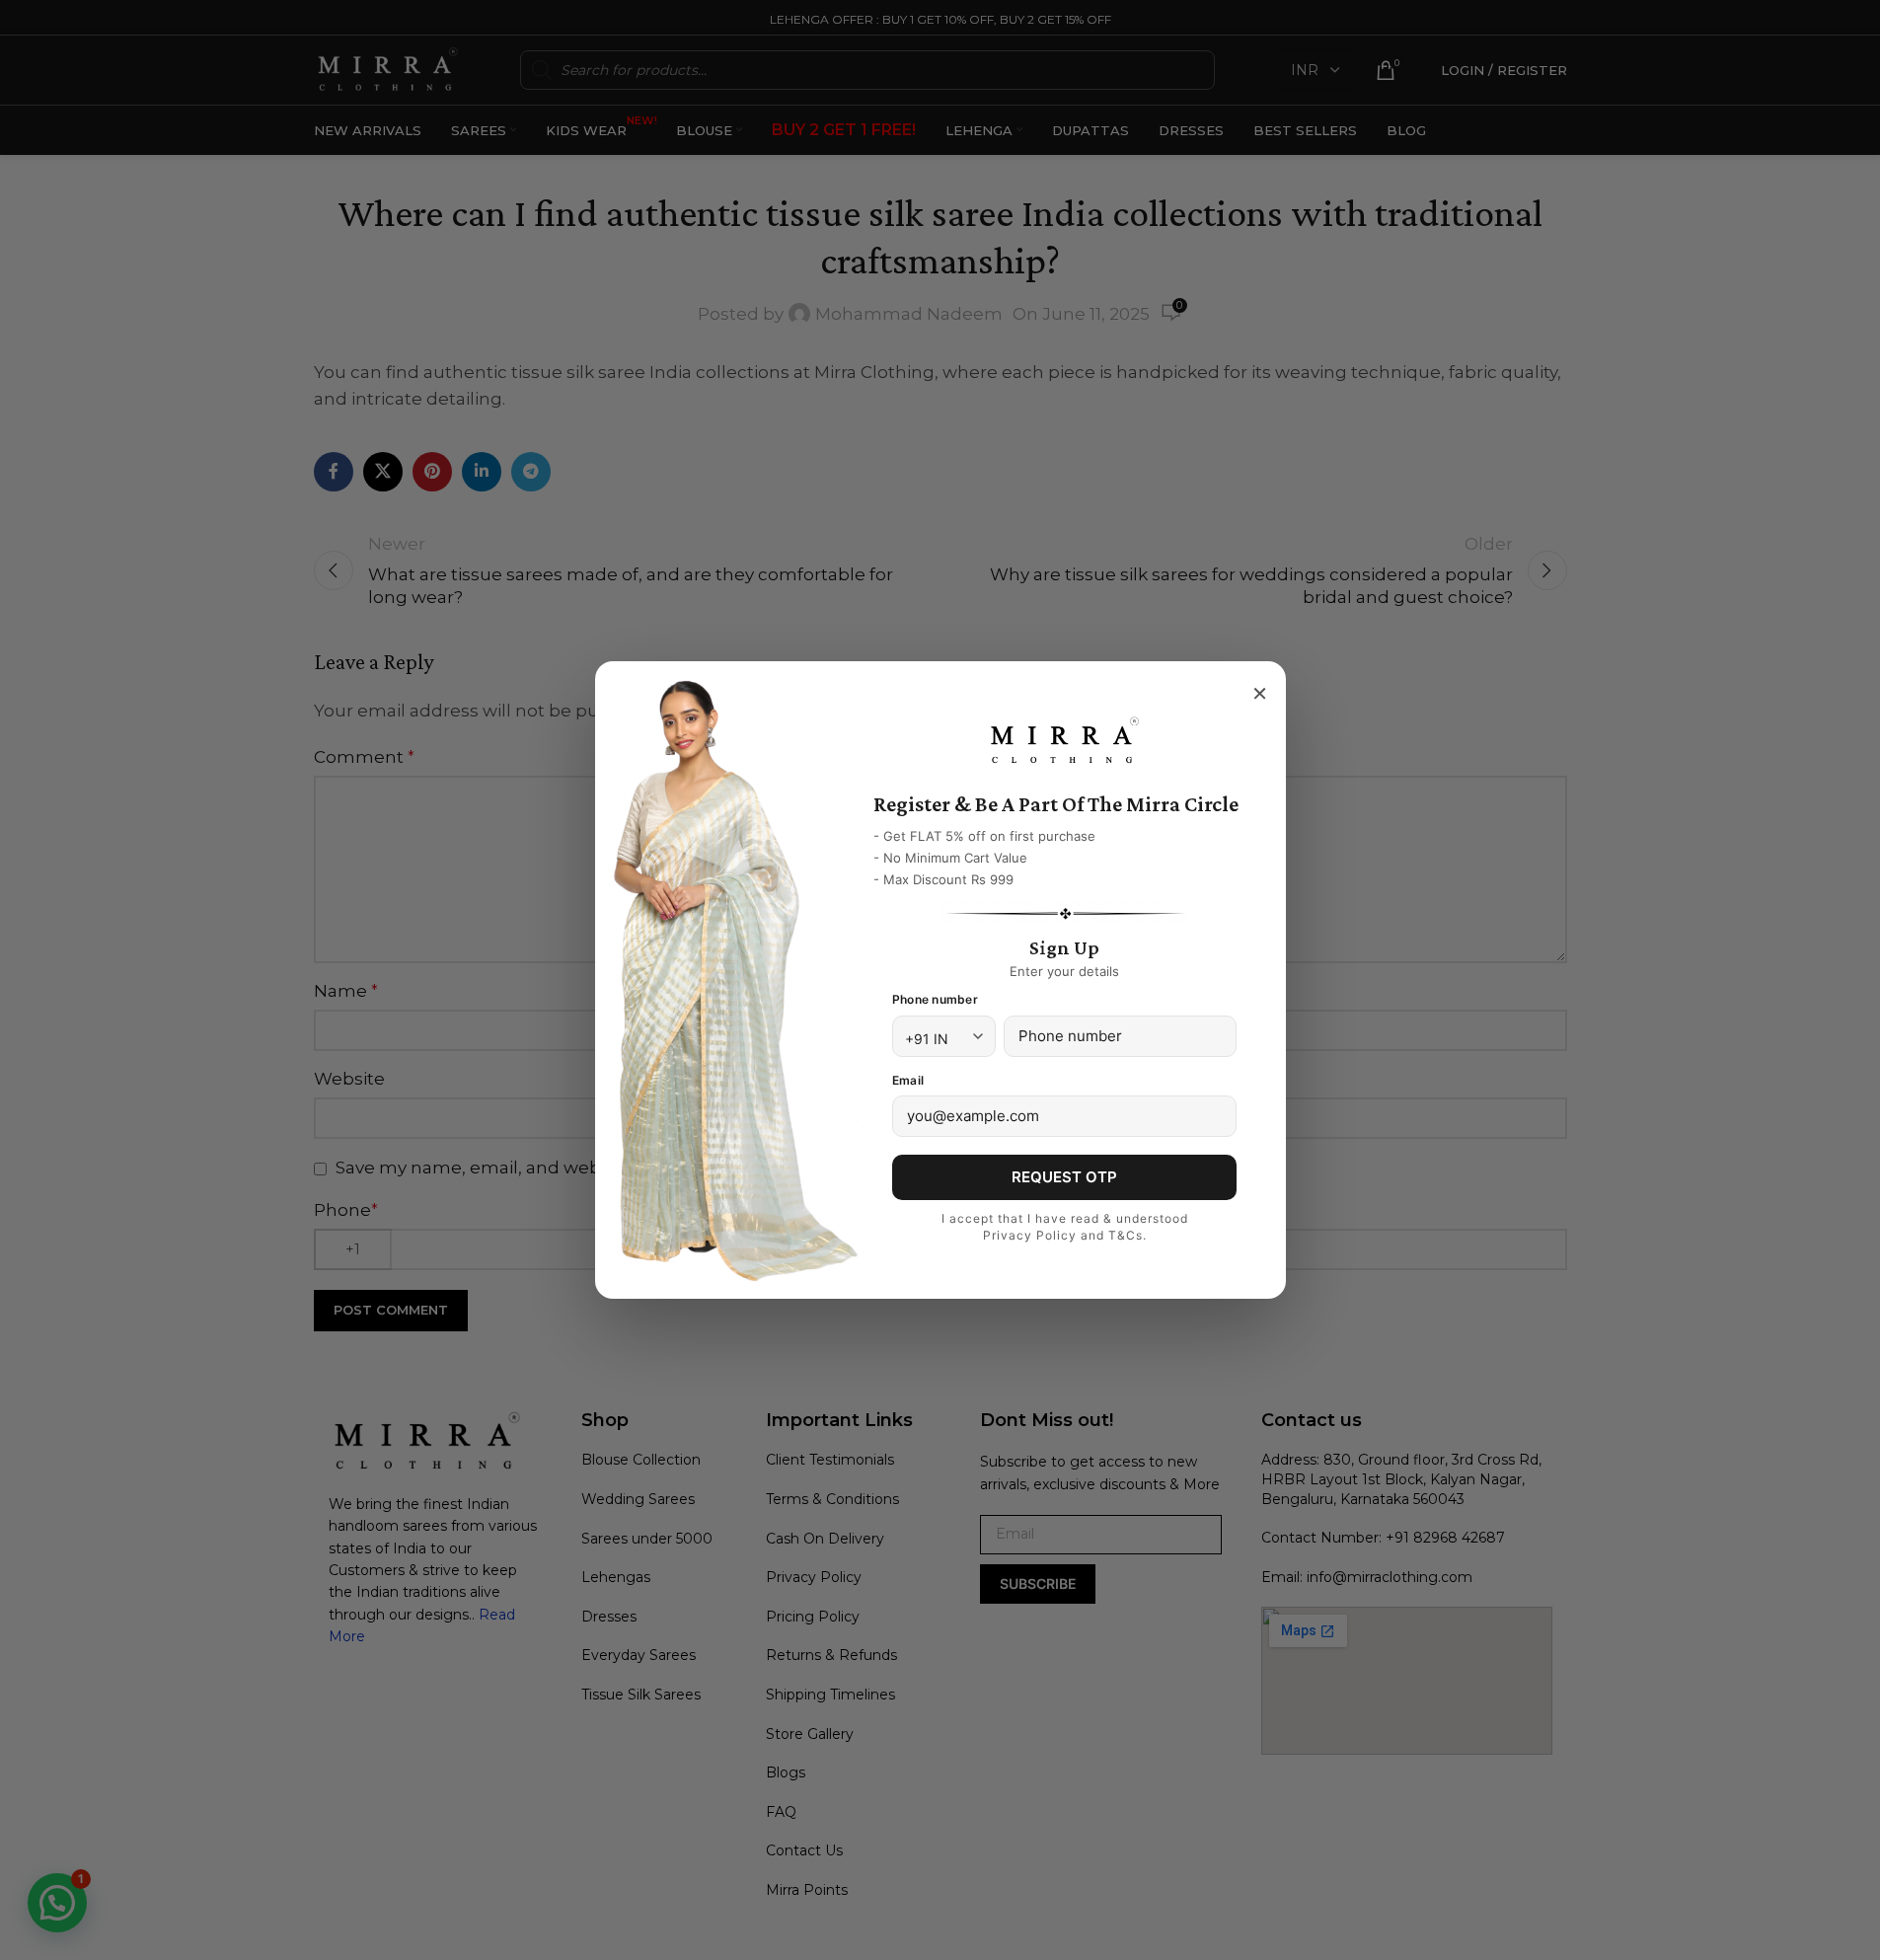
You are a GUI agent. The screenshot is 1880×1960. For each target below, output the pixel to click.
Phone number (935, 999)
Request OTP (1064, 1177)
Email (908, 1080)
